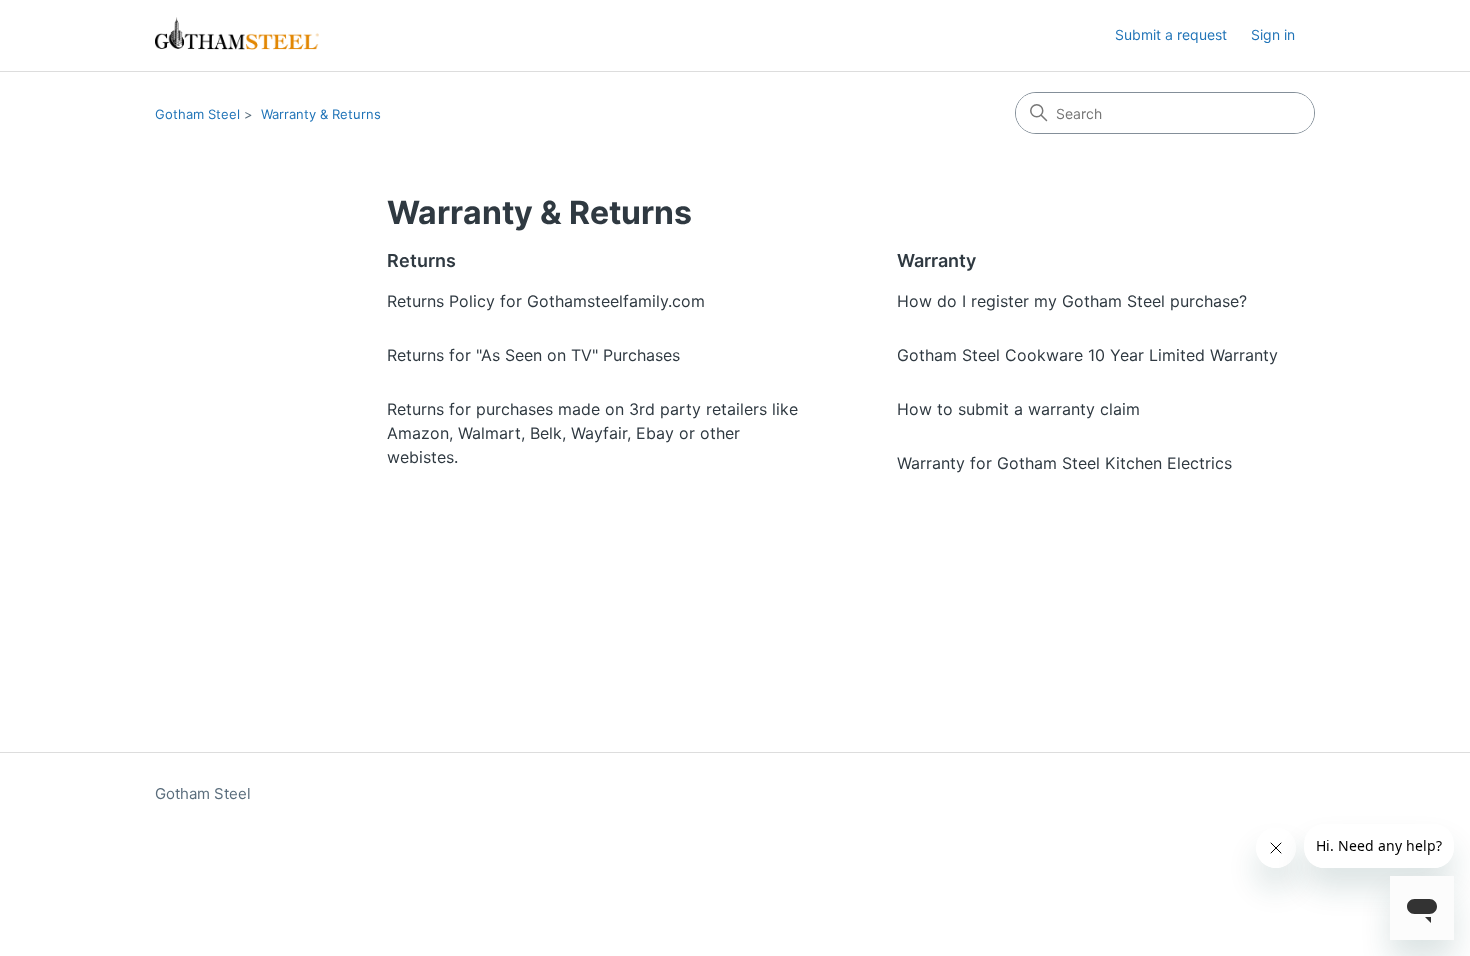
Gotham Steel (197, 114)
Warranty (936, 260)
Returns (421, 260)
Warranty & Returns (321, 114)
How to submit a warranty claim (1018, 409)
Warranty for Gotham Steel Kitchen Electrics (1064, 463)
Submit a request (1171, 34)
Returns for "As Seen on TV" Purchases (533, 355)
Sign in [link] (1273, 34)
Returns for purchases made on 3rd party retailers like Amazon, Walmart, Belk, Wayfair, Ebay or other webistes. (592, 433)
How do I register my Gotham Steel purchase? (1072, 301)
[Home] (237, 35)
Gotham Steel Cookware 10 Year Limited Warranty (1087, 355)
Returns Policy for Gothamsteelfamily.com (546, 301)
